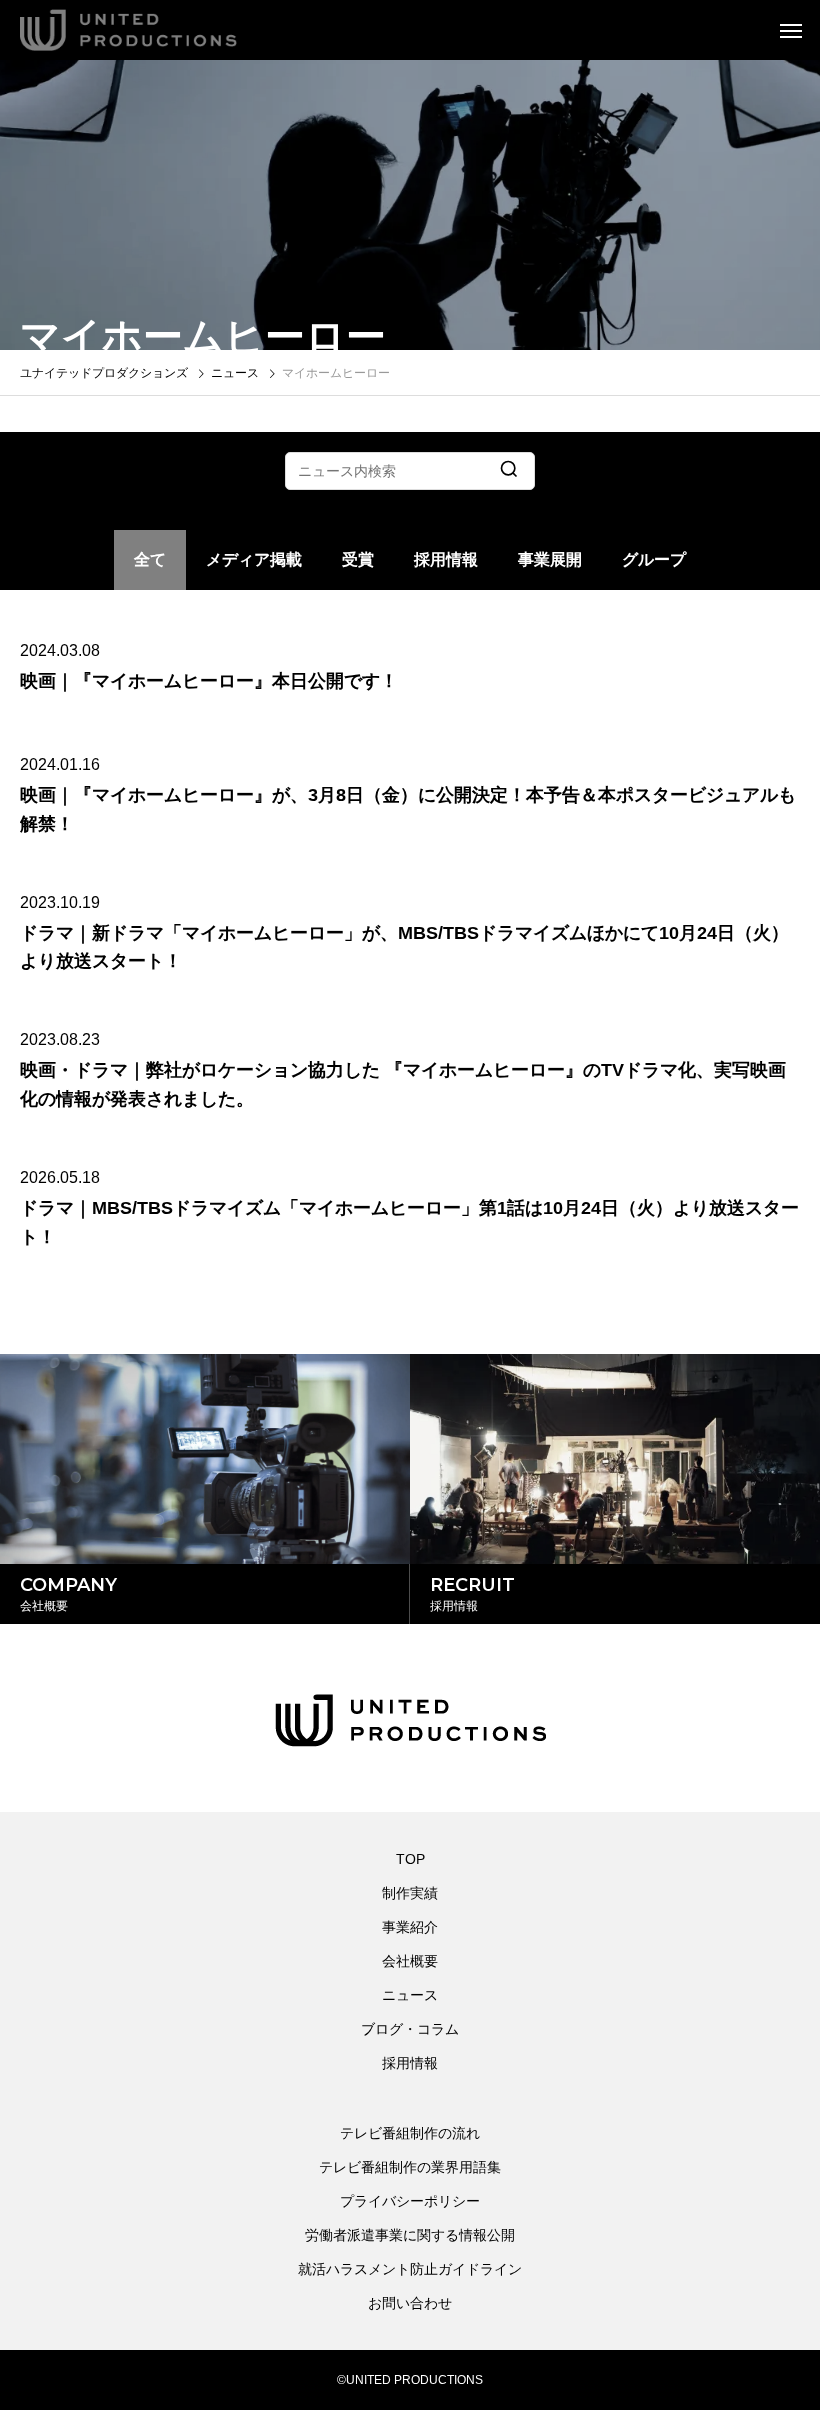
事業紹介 (410, 1927)
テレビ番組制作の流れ (410, 2133)
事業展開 (550, 559)
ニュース (410, 1995)
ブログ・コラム (410, 2029)
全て (150, 559)
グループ (654, 559)
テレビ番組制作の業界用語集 (410, 2167)
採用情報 (446, 559)
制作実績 (410, 1893)
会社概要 (410, 1961)
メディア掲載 (254, 559)
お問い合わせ (410, 2303)
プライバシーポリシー (410, 2201)
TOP (410, 1859)
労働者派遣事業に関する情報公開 (410, 2235)
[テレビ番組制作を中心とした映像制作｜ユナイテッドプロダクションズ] (155, 30)
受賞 (358, 559)
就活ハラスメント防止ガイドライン (410, 2269)
